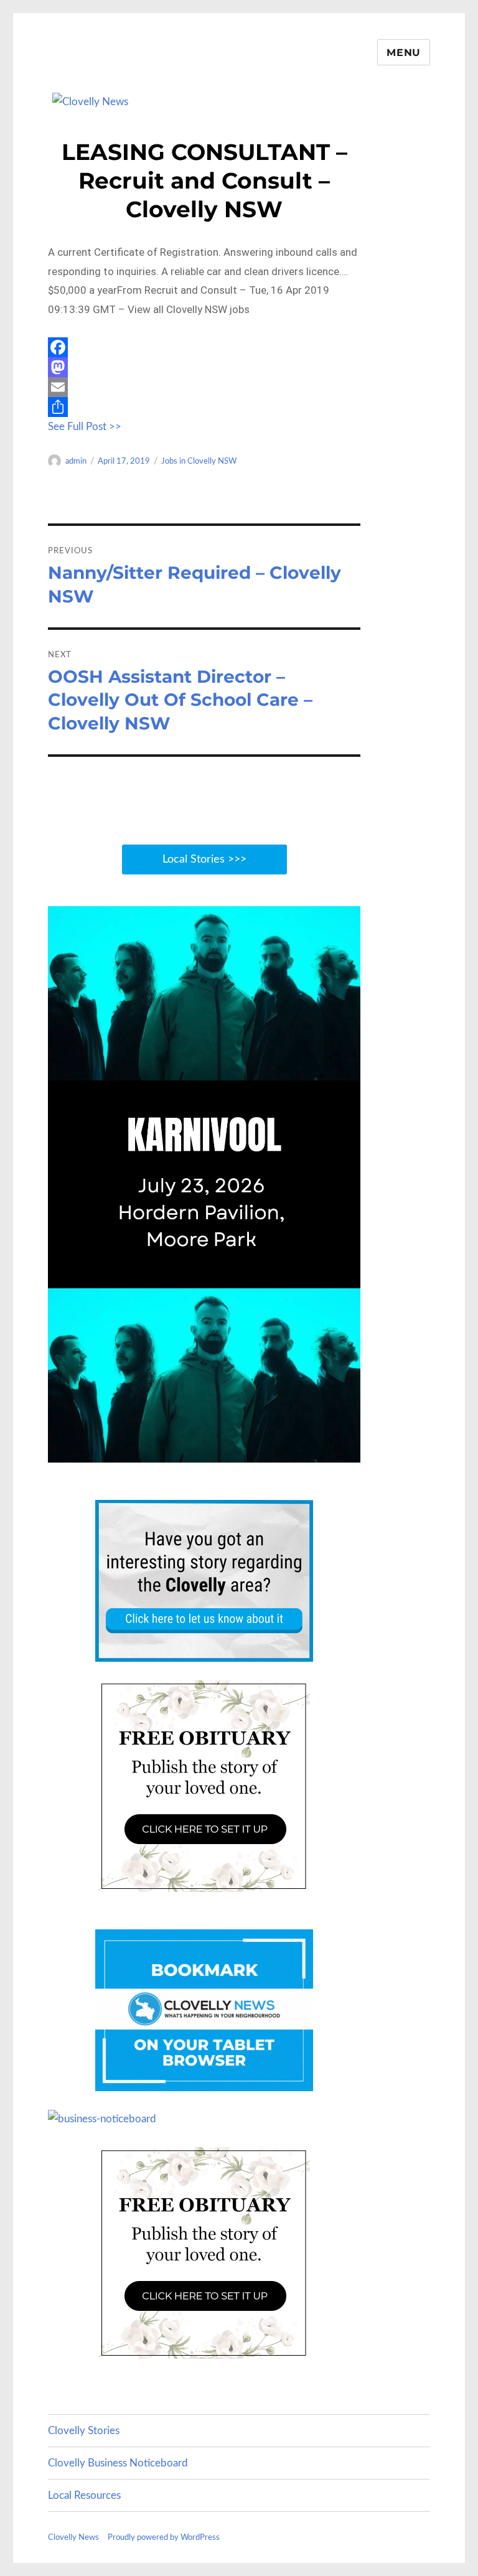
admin (76, 461)
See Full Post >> (85, 427)
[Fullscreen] (348, 1452)
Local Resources (84, 2495)
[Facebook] (204, 347)
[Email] (204, 387)
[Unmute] (296, 1452)
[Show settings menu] (322, 1452)
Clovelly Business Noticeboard (118, 2463)
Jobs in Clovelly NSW (199, 461)
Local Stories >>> (204, 859)
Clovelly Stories (84, 2431)
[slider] (192, 1452)
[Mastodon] (204, 367)
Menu (404, 53)
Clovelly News (73, 2538)
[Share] (204, 407)
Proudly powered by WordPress (164, 2538)
